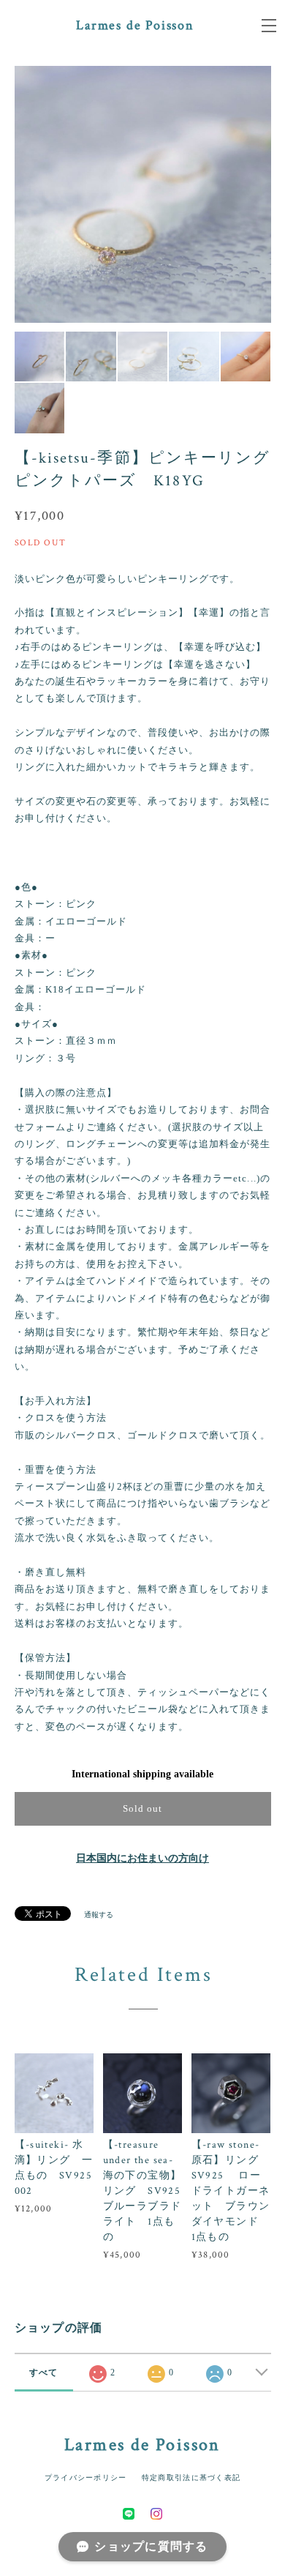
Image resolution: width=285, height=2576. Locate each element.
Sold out (142, 1808)
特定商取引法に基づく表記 (191, 2478)
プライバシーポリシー (86, 2478)
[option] (130, 194)
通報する (99, 1915)
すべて (44, 2372)
